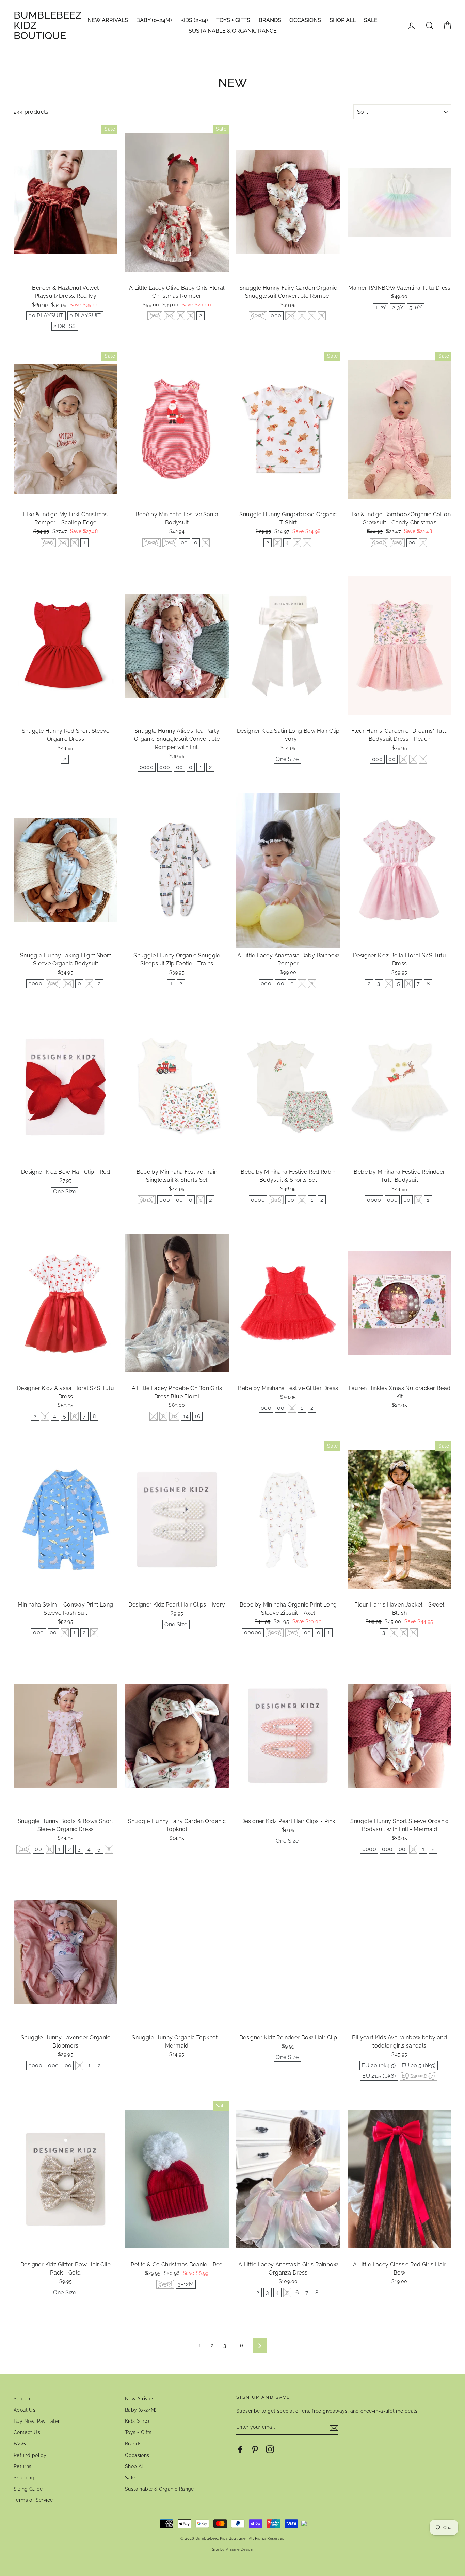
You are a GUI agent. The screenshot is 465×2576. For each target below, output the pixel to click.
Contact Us (27, 2432)
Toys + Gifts (233, 20)
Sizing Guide (28, 2489)
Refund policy (30, 2455)
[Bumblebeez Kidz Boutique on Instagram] (270, 2449)
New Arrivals (108, 20)
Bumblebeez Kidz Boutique (48, 26)
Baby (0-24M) (154, 20)
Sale (371, 20)
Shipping (24, 2478)
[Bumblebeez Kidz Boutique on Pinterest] (255, 2449)
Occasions (305, 20)
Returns (23, 2466)
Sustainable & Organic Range (233, 31)
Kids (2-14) (194, 20)
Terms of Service (33, 2500)
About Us (25, 2410)
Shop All (343, 20)
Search (22, 2399)
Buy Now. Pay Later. (37, 2421)
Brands (270, 20)
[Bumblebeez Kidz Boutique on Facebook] (240, 2449)
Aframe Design (239, 2549)
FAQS (20, 2444)
